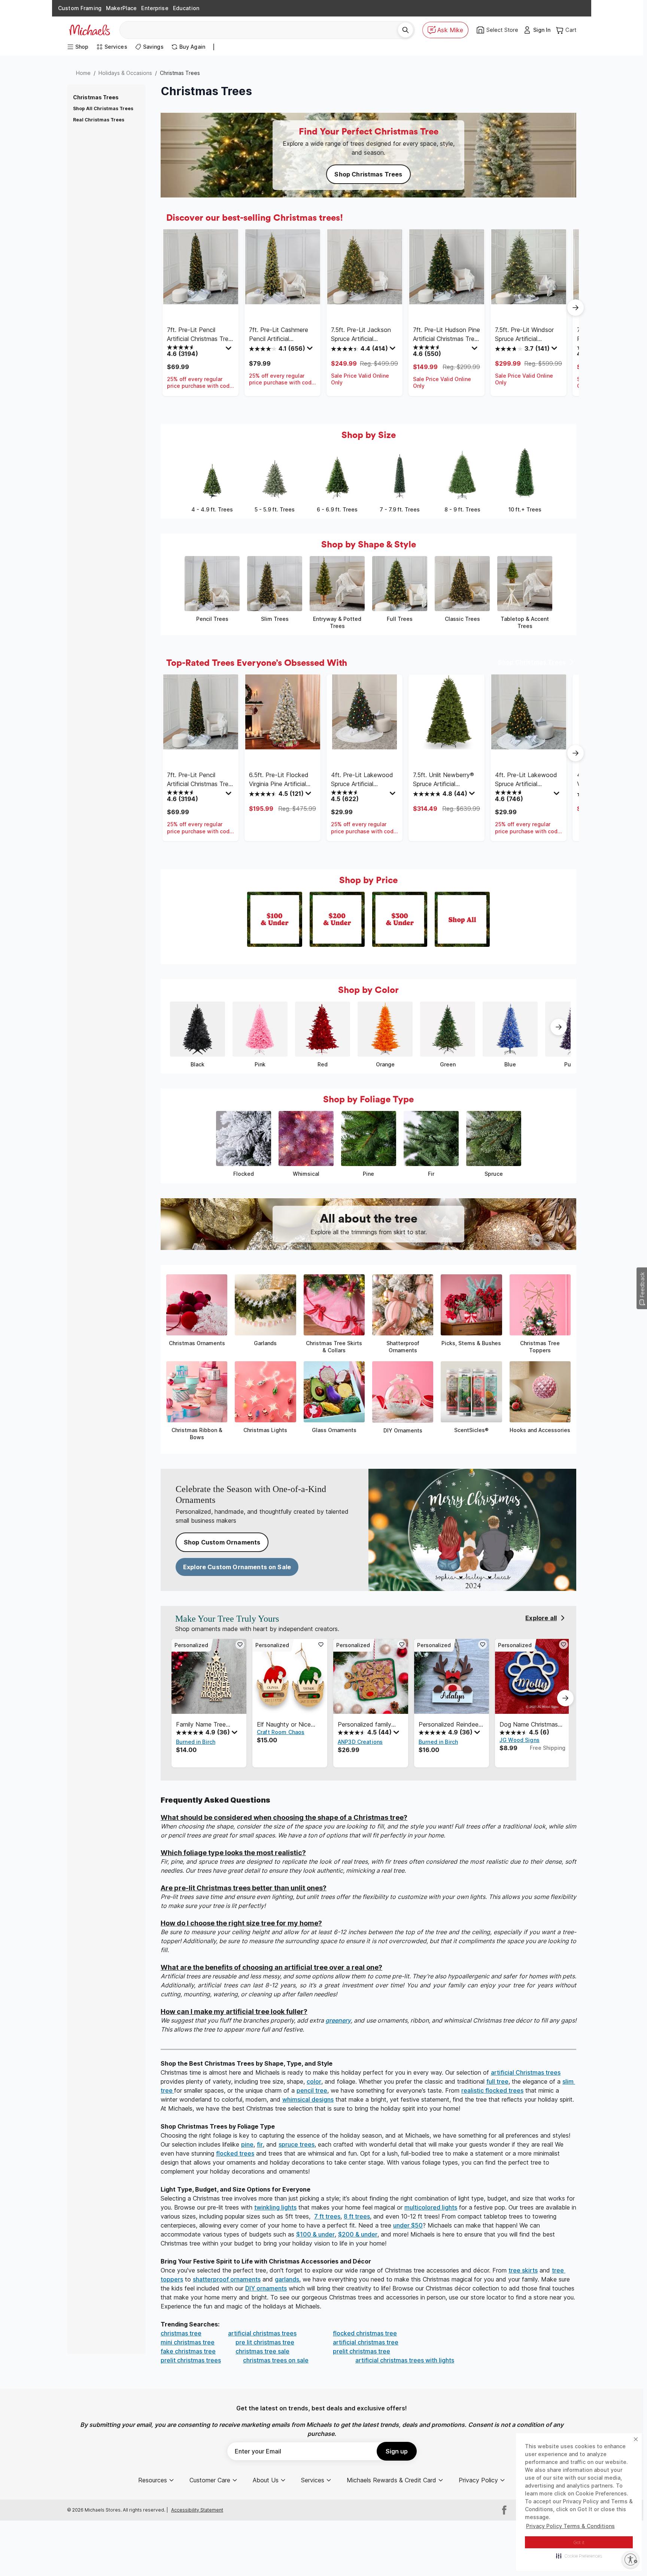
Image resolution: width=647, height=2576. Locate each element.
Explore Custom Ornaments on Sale (237, 1567)
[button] (579, 2556)
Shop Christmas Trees (368, 174)
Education (186, 8)
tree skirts (523, 2270)
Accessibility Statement (197, 2510)
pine (247, 2144)
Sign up (397, 2451)
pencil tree (312, 2090)
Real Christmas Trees (99, 120)
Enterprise (155, 8)
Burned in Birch (196, 1742)
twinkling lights (275, 2207)
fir (260, 2144)
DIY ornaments (266, 2288)
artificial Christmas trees (526, 2072)
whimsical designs (308, 2099)
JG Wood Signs (520, 1740)
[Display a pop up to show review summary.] (230, 350)
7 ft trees (327, 2216)
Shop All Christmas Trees (103, 108)
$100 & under (315, 2234)
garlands (287, 2279)
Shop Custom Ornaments (222, 1542)
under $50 (408, 2225)
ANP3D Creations (360, 1742)
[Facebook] (504, 2510)
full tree (497, 2081)
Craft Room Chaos (281, 1732)
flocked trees (235, 2153)
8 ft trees (357, 2216)
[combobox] (262, 30)
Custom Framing (80, 8)
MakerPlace (121, 8)
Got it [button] (579, 2542)
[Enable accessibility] (631, 2560)
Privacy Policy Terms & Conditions (570, 2526)
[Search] (405, 30)
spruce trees (297, 2144)
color (314, 2081)
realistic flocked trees (492, 2090)
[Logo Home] (89, 30)
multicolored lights (431, 2207)
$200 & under (358, 2234)
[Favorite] (240, 1645)
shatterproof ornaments (227, 2279)
